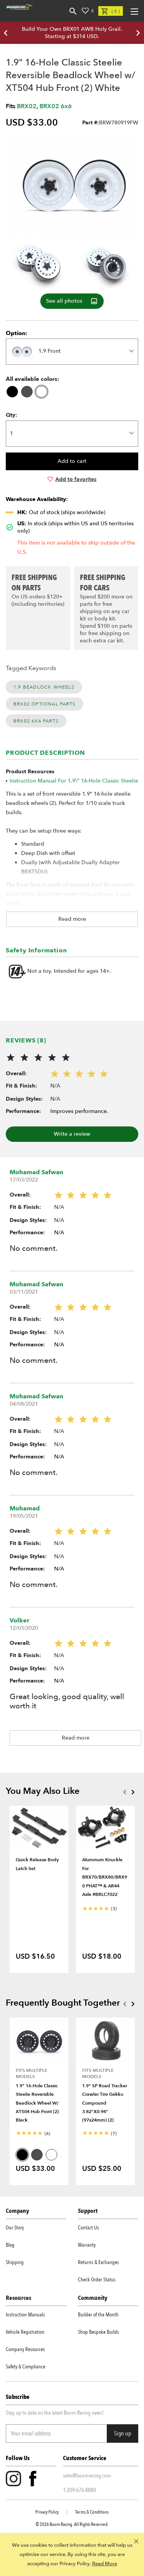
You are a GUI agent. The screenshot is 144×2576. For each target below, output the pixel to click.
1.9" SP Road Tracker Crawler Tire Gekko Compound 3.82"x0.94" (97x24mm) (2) (105, 2103)
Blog (10, 2245)
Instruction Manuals (25, 2315)
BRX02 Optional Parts (45, 704)
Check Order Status (97, 2280)
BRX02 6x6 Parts (36, 721)
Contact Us (89, 2228)
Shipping (15, 2262)
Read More (105, 2564)
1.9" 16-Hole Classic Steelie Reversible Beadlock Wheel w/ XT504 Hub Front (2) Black (37, 2103)
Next (133, 1792)
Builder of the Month (98, 2315)
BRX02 (27, 106)
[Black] (12, 392)
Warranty (87, 2245)
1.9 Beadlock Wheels (44, 687)
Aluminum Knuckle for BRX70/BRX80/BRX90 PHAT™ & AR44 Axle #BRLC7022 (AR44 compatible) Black (105, 1885)
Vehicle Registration (25, 2332)
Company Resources (25, 2349)
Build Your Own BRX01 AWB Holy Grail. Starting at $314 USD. (72, 33)
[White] (41, 392)
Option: (17, 333)
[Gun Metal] (27, 392)
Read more (72, 919)
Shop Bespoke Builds (98, 2332)
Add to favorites (76, 479)
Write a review (72, 1134)
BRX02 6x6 (56, 106)
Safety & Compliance (26, 2367)
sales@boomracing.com (87, 2475)
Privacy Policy (47, 2512)
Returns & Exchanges (98, 2262)
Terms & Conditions (92, 2512)
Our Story (15, 2228)
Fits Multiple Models (31, 2073)
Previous (124, 1792)
